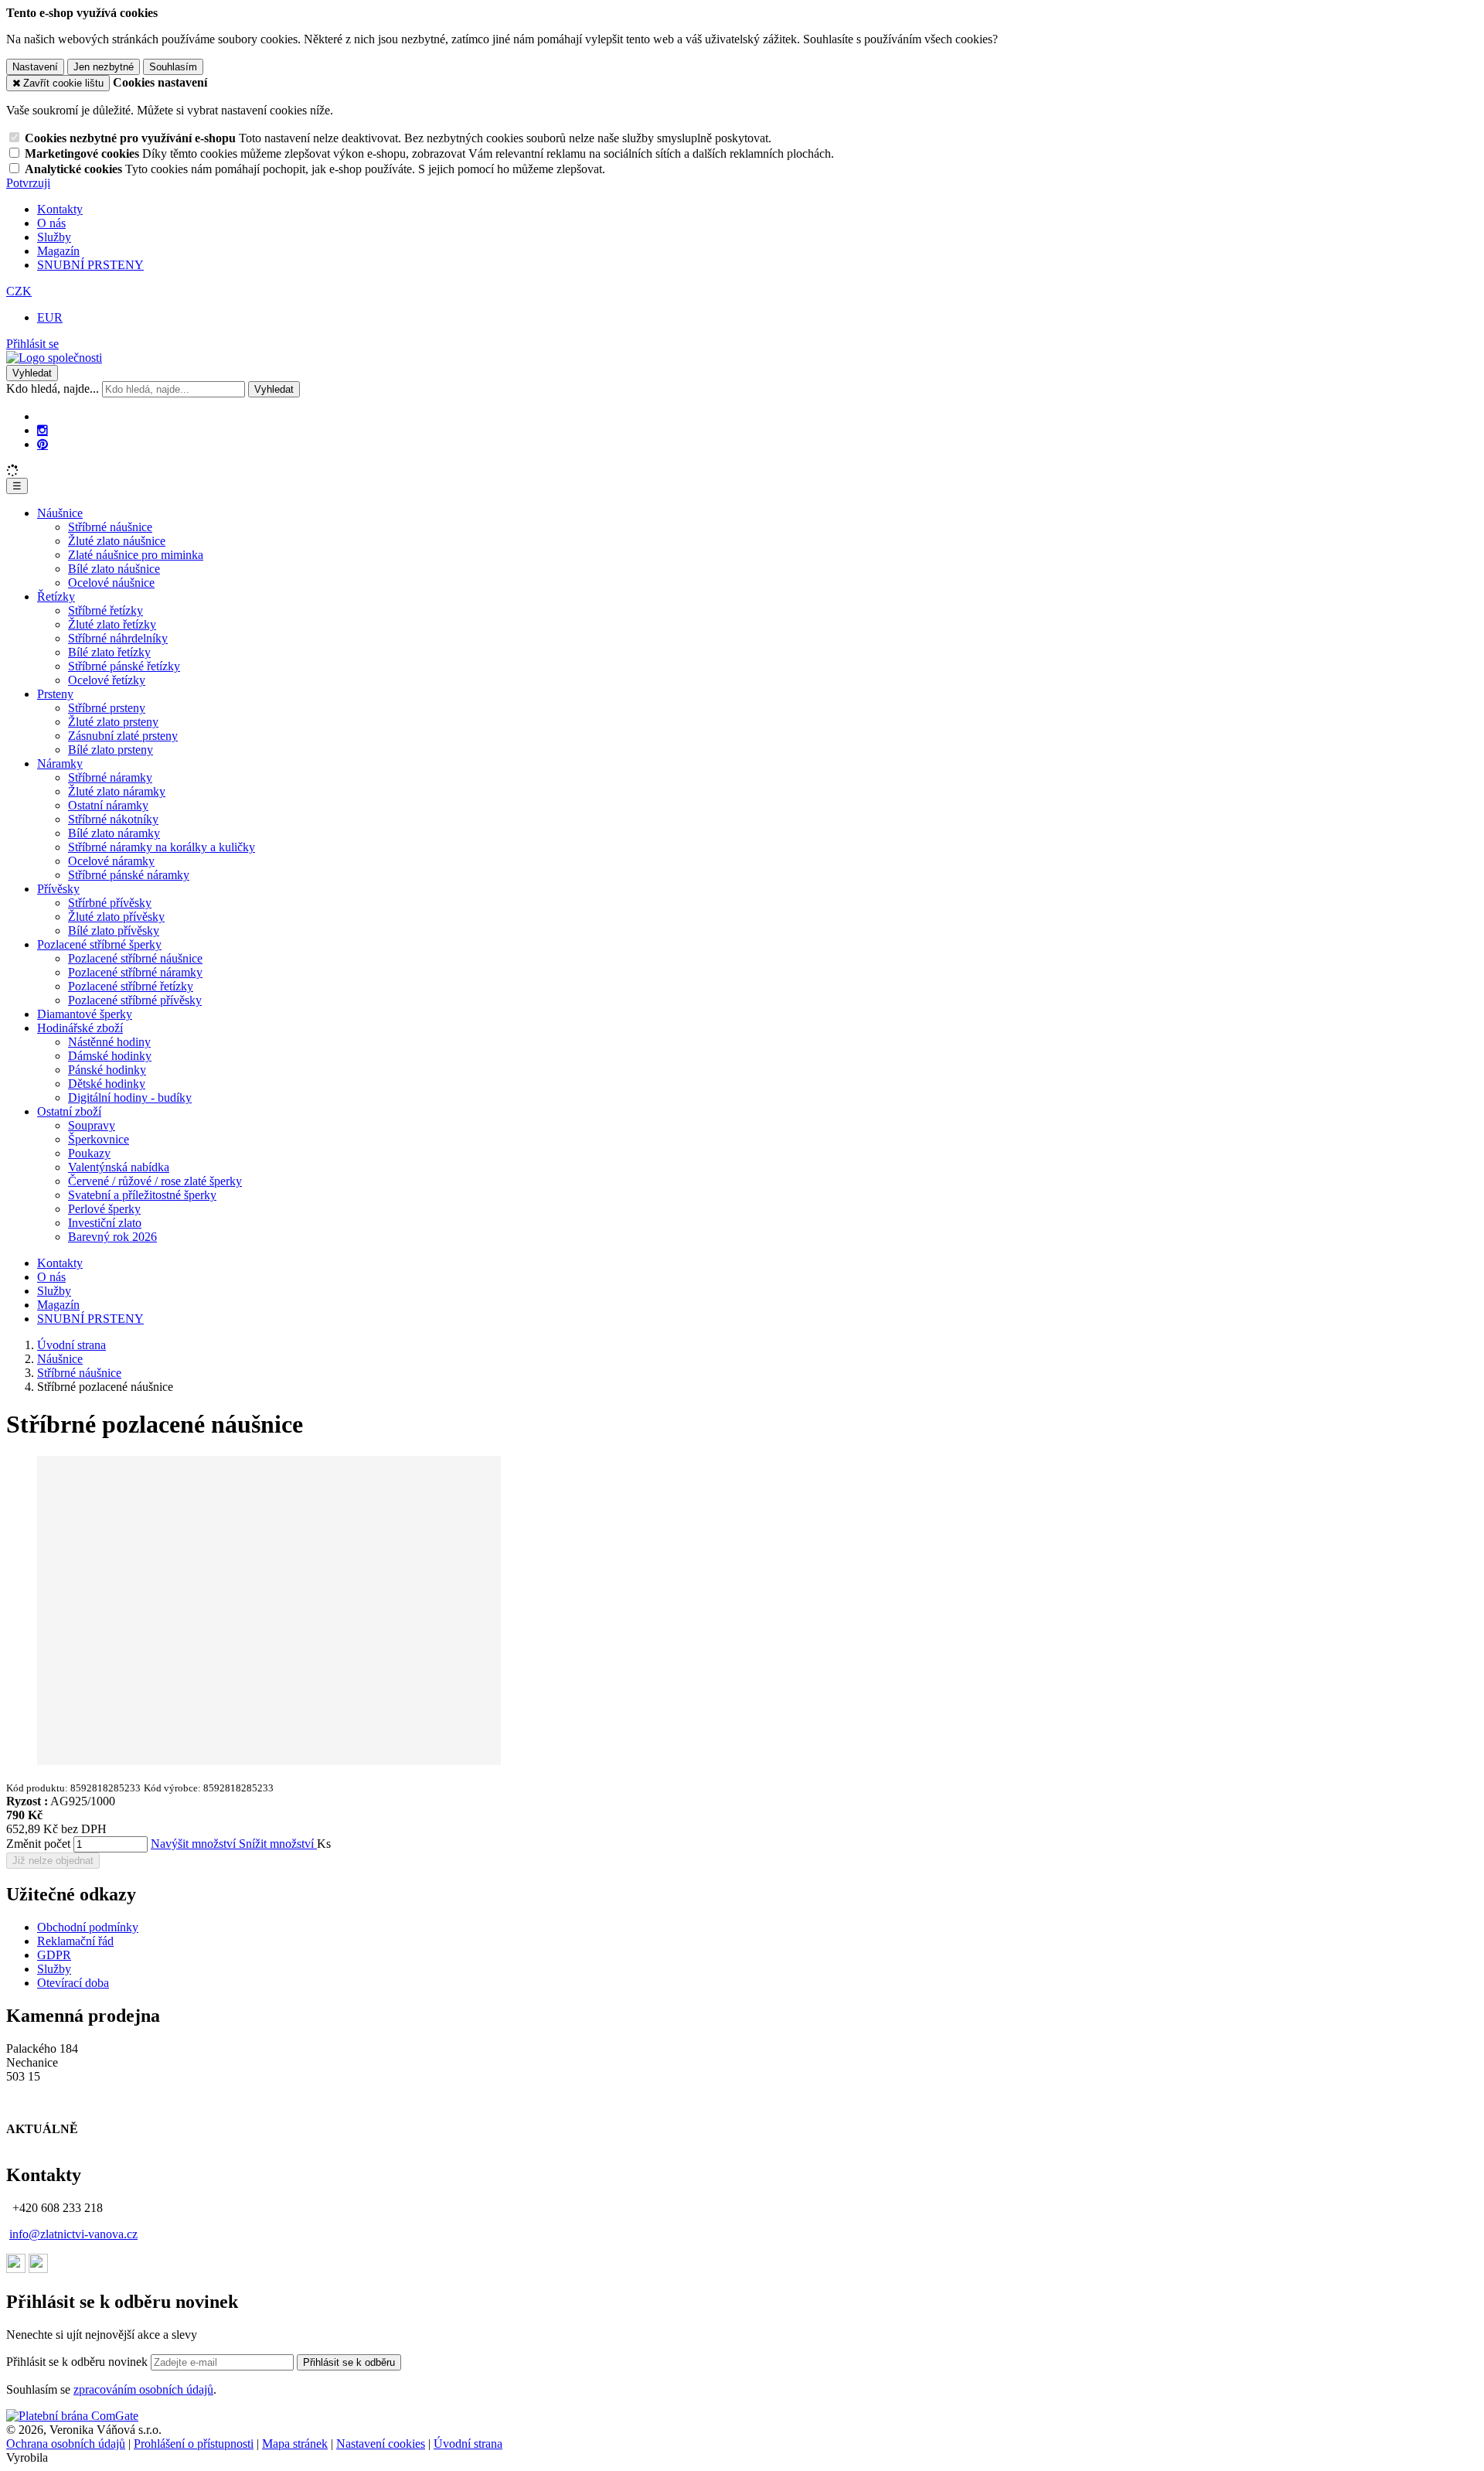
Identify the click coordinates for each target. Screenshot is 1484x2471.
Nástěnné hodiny (109, 1042)
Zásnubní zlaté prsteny (123, 736)
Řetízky (56, 596)
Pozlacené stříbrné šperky (99, 944)
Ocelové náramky (111, 861)
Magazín (58, 251)
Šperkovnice (99, 1139)
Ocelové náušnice (111, 583)
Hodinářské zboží (80, 1028)
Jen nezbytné (104, 67)
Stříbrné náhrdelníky (118, 638)
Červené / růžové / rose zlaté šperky (155, 1181)
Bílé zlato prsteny (111, 750)
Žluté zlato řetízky (112, 624)
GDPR (54, 1955)
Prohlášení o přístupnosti (194, 2444)
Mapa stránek (295, 2444)
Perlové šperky (104, 1209)
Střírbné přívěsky (110, 903)
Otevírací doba (73, 1983)
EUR (50, 317)
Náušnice (60, 513)
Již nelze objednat (53, 1861)
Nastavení (35, 67)
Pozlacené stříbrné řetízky (131, 986)
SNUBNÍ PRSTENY (90, 265)
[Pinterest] (43, 445)
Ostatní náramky (108, 805)
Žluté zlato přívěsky (116, 917)
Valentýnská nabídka (119, 1167)
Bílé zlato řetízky (109, 652)
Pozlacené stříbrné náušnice (135, 958)
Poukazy (89, 1153)
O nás (51, 223)
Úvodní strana (468, 2444)
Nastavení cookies (381, 2444)
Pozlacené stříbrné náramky (135, 972)
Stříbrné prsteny (107, 708)
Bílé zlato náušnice (114, 569)
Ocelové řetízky (107, 680)
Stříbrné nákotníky (113, 819)
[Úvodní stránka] (54, 358)
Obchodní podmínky (88, 1927)
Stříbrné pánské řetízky (124, 666)
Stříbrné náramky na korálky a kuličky (162, 847)
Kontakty (60, 209)
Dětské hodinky (107, 1084)
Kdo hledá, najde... (53, 389)
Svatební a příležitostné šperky (142, 1195)
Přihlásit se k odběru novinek (78, 2362)
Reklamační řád (75, 1941)
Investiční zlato (105, 1223)
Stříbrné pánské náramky (129, 875)
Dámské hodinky (110, 1056)
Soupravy (92, 1125)
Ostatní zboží (69, 1111)
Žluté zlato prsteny (113, 722)
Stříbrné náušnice (110, 527)
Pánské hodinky (107, 1070)
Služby (54, 237)
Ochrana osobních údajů (66, 2444)
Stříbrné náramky (110, 777)
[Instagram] (43, 431)
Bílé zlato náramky (114, 833)
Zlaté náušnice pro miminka (136, 555)
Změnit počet (38, 1844)
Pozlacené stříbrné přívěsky (135, 1000)
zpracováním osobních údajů (143, 2389)
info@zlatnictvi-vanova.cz (73, 2234)
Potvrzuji (28, 183)
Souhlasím (173, 67)
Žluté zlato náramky (117, 791)
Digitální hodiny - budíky (130, 1097)
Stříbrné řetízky (106, 610)
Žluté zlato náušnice (117, 541)
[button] (19, 291)
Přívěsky (58, 889)
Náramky (60, 763)
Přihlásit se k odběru (349, 2362)
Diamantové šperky (85, 1014)
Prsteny (55, 694)
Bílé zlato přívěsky (114, 930)
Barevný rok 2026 (112, 1237)
